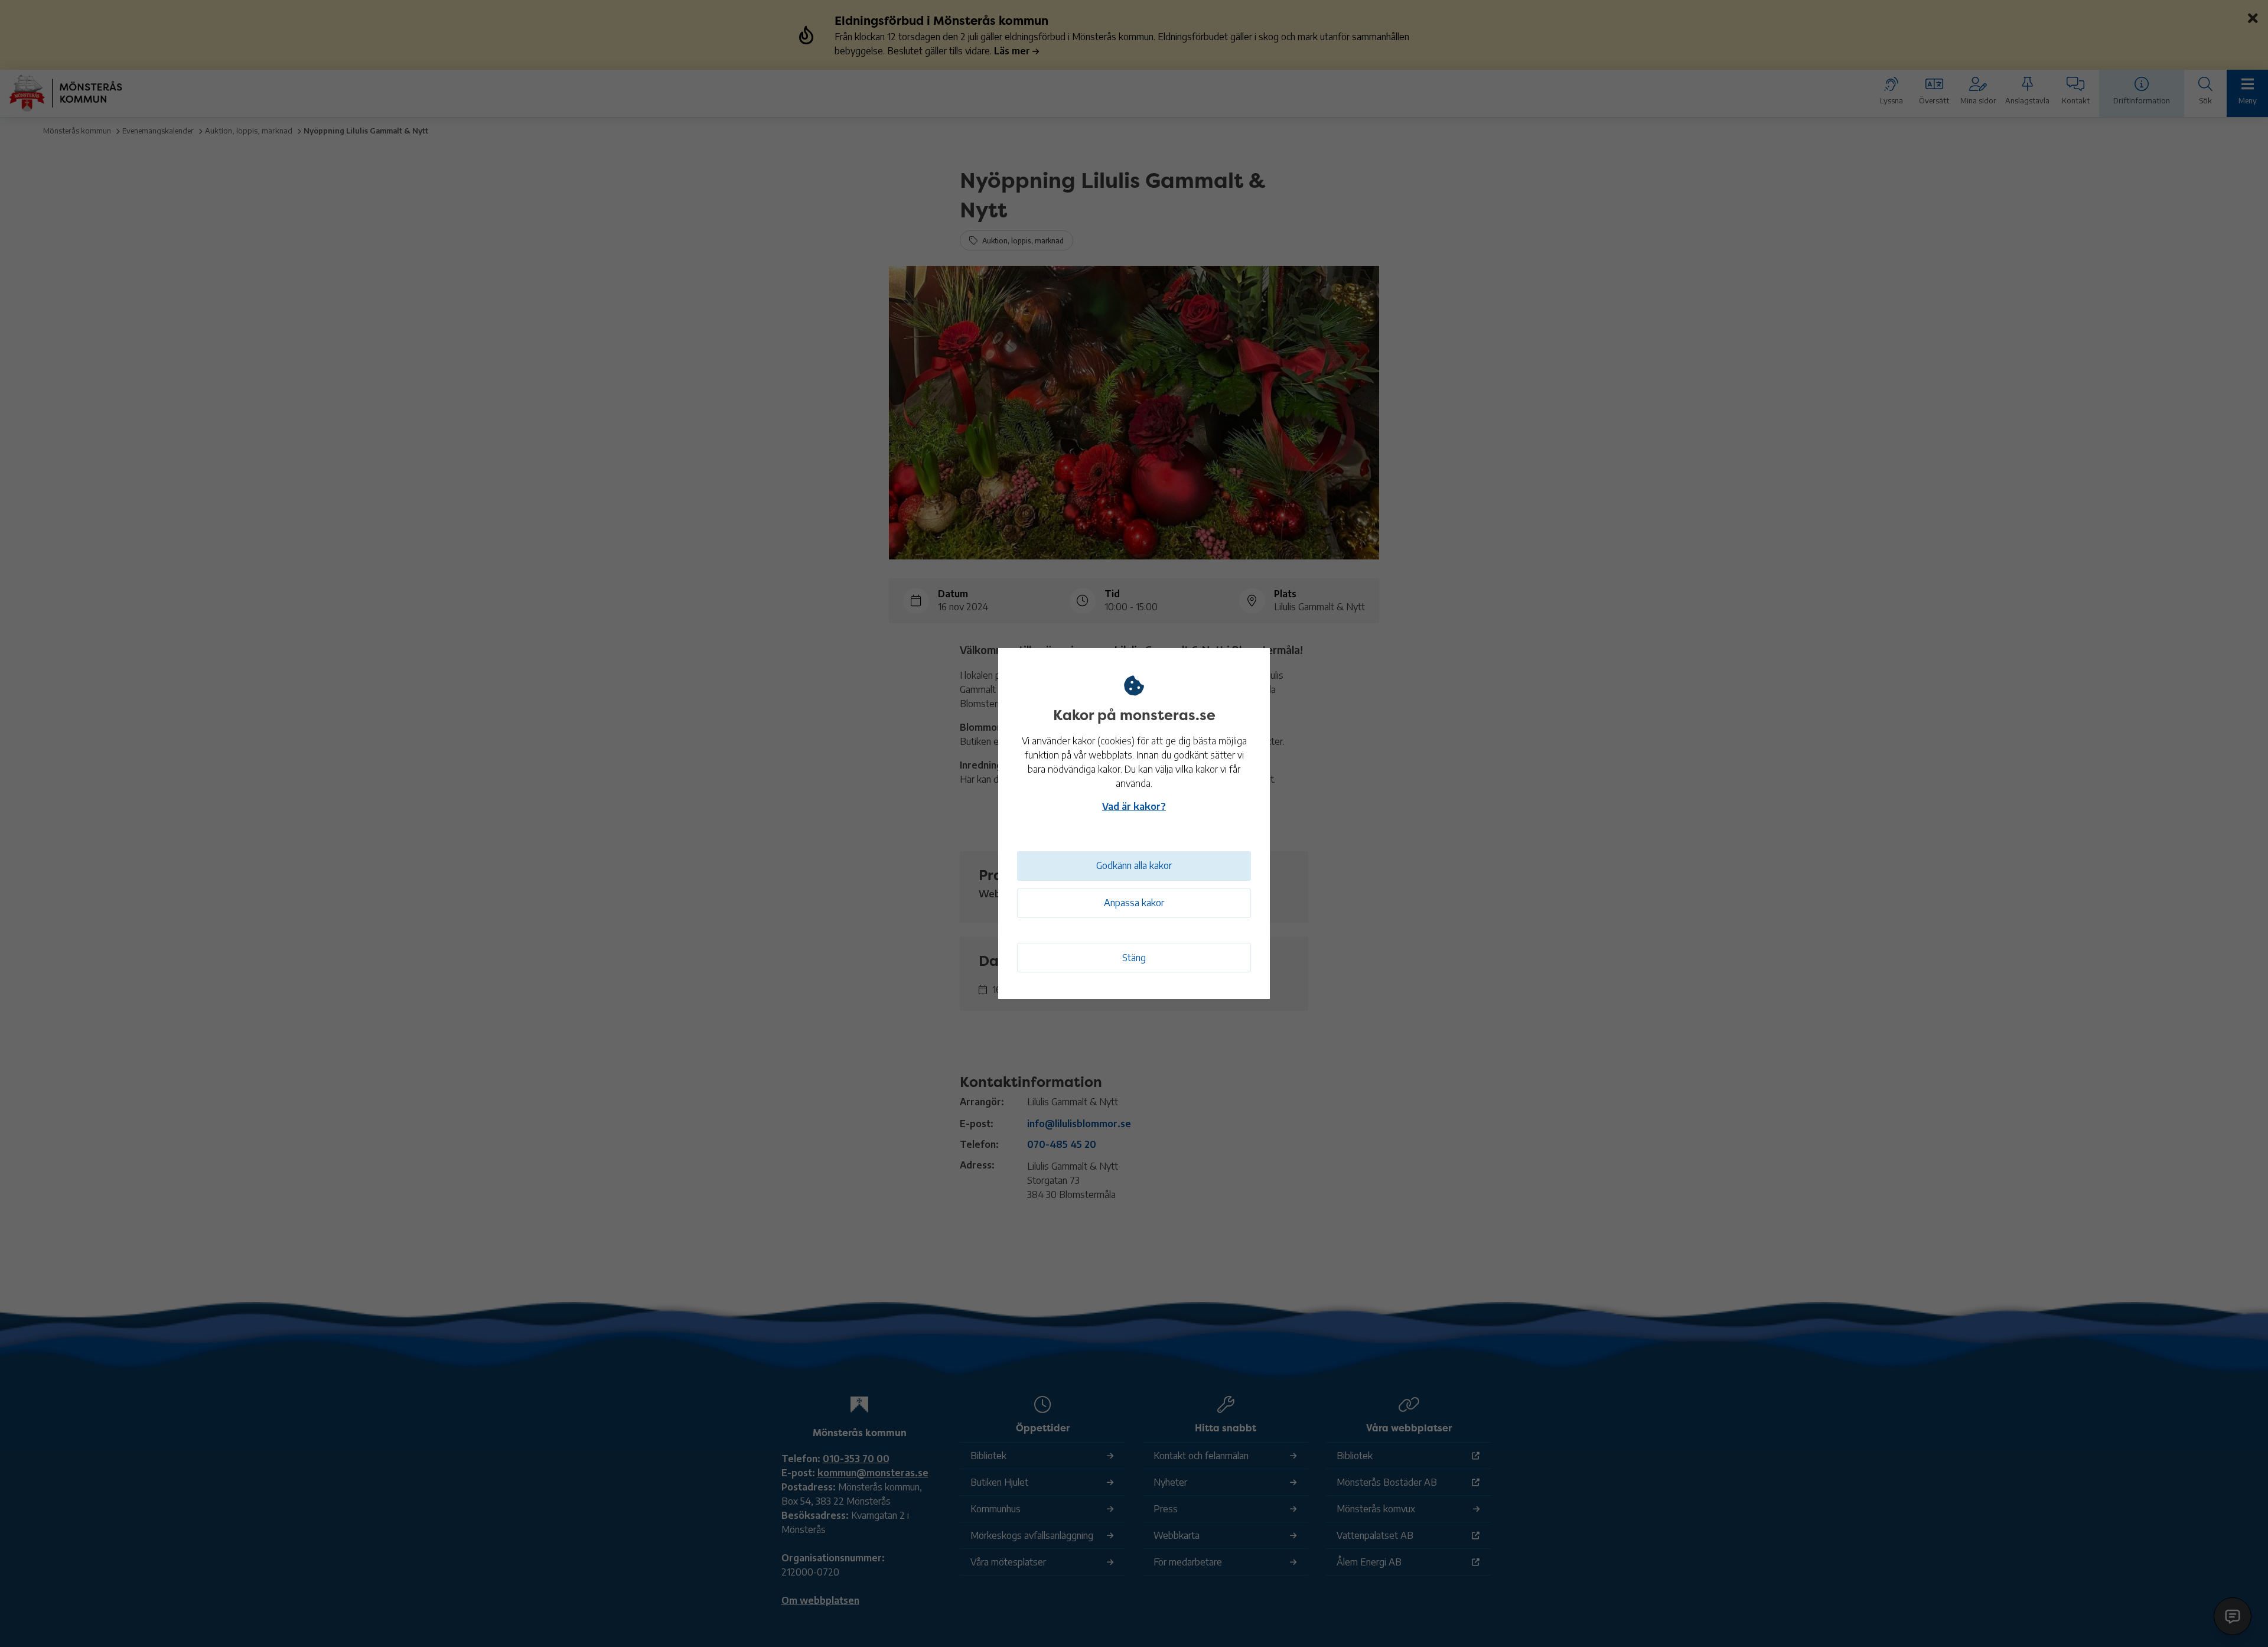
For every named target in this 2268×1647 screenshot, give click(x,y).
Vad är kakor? (1134, 806)
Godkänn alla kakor (1134, 865)
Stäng (1134, 958)
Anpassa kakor (1134, 903)
